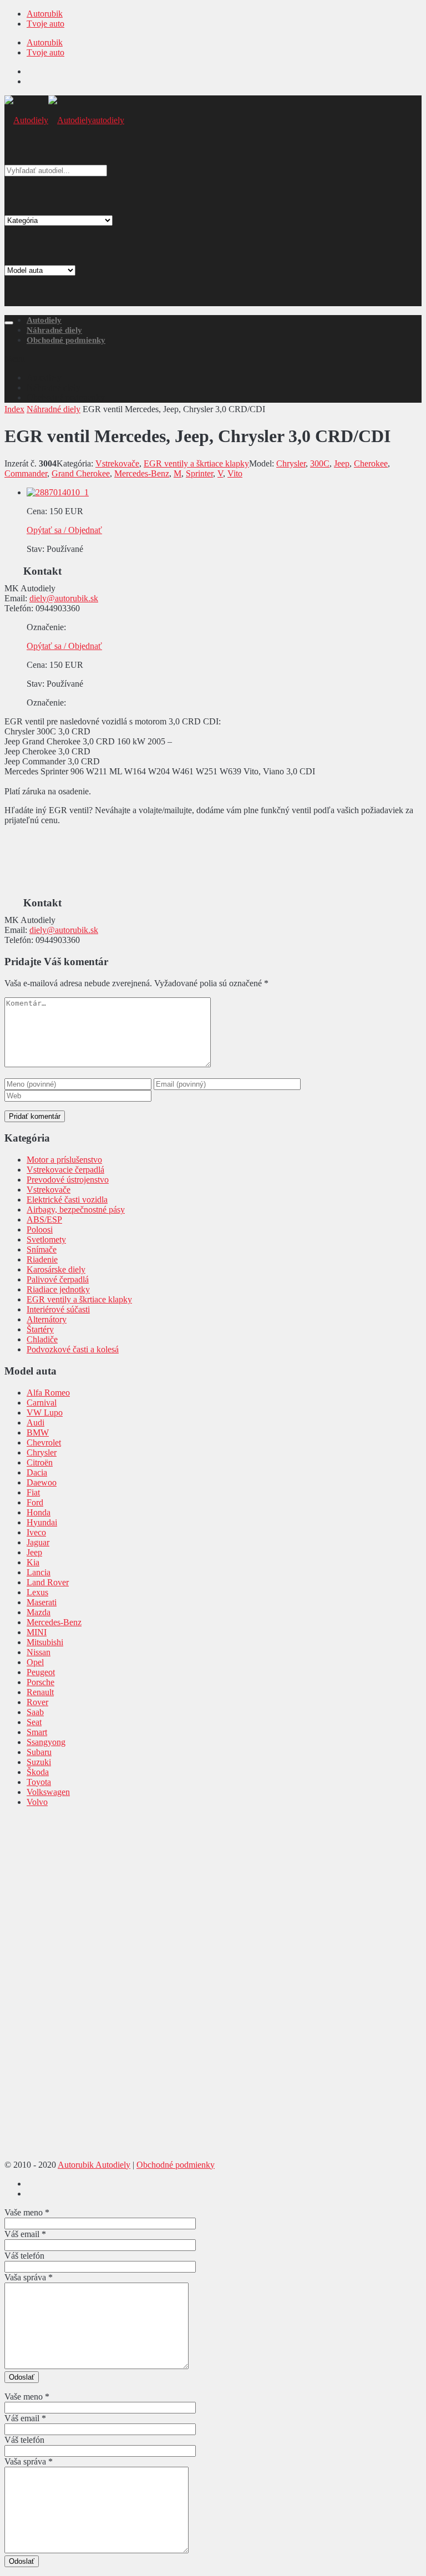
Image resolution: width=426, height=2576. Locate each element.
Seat (34, 1722)
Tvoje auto (45, 24)
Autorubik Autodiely (94, 2165)
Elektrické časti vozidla (67, 1200)
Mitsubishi (45, 1642)
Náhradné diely (54, 330)
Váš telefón (24, 2256)
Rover (37, 1702)
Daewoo (42, 1482)
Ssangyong (46, 1742)
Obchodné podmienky (66, 340)
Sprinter (199, 473)
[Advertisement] (213, 229)
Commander (26, 473)
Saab (35, 1712)
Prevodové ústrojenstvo (68, 1180)
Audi (35, 1423)
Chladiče (42, 1339)
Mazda (39, 1612)
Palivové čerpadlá (58, 1279)
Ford (35, 1502)
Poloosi (40, 1229)
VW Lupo (45, 1413)
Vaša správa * (29, 2277)
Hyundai (42, 1522)
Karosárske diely (56, 1269)
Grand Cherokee (81, 473)
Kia (33, 1562)
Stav (34, 549)
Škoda (38, 1772)
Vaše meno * (27, 2212)
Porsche (40, 1682)
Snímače (42, 1249)
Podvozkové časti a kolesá (73, 1349)
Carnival (42, 1403)
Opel (35, 1662)
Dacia (37, 1472)
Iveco (36, 1532)
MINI (37, 1632)
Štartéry (40, 1329)
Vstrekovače (117, 463)
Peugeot (41, 1672)
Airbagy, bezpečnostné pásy (76, 1210)
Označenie (45, 627)
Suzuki (39, 1762)
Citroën (40, 1462)
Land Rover (48, 1582)
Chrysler (291, 463)
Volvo (37, 1802)
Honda (39, 1512)
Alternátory (47, 1319)
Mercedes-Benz (142, 473)
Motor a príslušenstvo (64, 1160)
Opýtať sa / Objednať (64, 530)
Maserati (42, 1602)
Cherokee (371, 463)
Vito (235, 473)
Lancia (39, 1572)
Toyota (39, 1782)
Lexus (37, 1592)
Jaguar (38, 1542)
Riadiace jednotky (58, 1289)
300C (320, 463)
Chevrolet (44, 1442)
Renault (40, 1692)
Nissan (39, 1652)
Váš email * (25, 2234)
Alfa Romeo (48, 1393)
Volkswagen (48, 1792)
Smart (37, 1732)
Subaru (39, 1752)
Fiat (33, 1492)
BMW (38, 1432)
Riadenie (42, 1259)
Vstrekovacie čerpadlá (65, 1170)
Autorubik (45, 14)
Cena (36, 511)
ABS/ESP (44, 1219)
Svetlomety (46, 1239)
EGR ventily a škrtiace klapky (196, 463)
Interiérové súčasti (58, 1309)
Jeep (342, 463)
